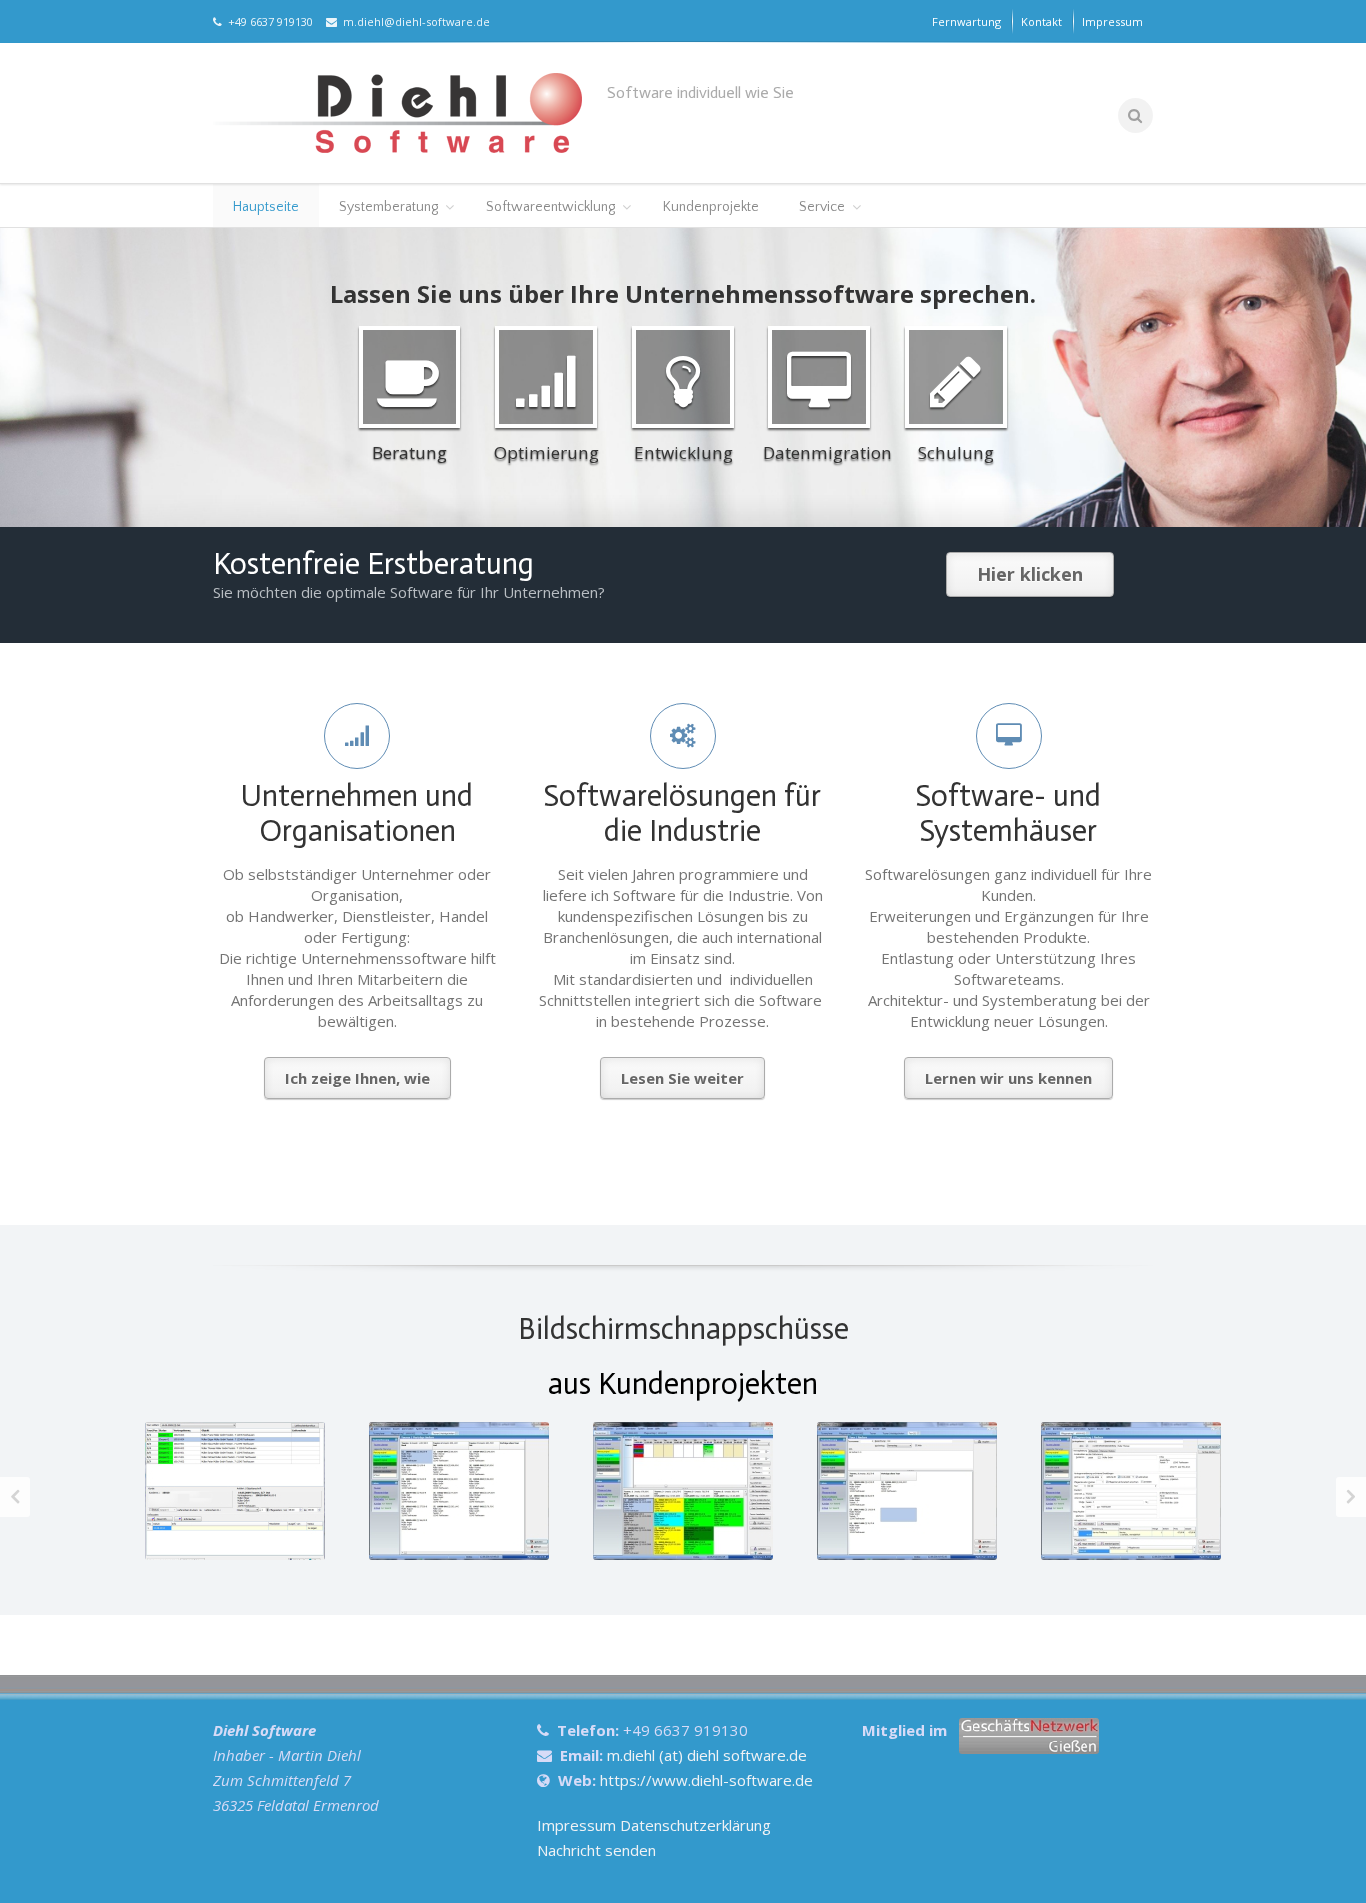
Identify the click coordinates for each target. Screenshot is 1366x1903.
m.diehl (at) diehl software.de (707, 1755)
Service (822, 207)
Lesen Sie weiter (682, 1078)
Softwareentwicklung (550, 207)
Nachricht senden (596, 1850)
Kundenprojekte (711, 207)
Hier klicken (1030, 574)
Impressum (1112, 21)
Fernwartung (966, 21)
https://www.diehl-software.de (706, 1780)
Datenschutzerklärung (695, 1825)
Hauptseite (266, 207)
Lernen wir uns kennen (1008, 1078)
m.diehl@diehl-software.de (413, 21)
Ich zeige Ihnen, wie (357, 1078)
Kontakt (1041, 21)
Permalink (232, 1461)
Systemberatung (388, 207)
